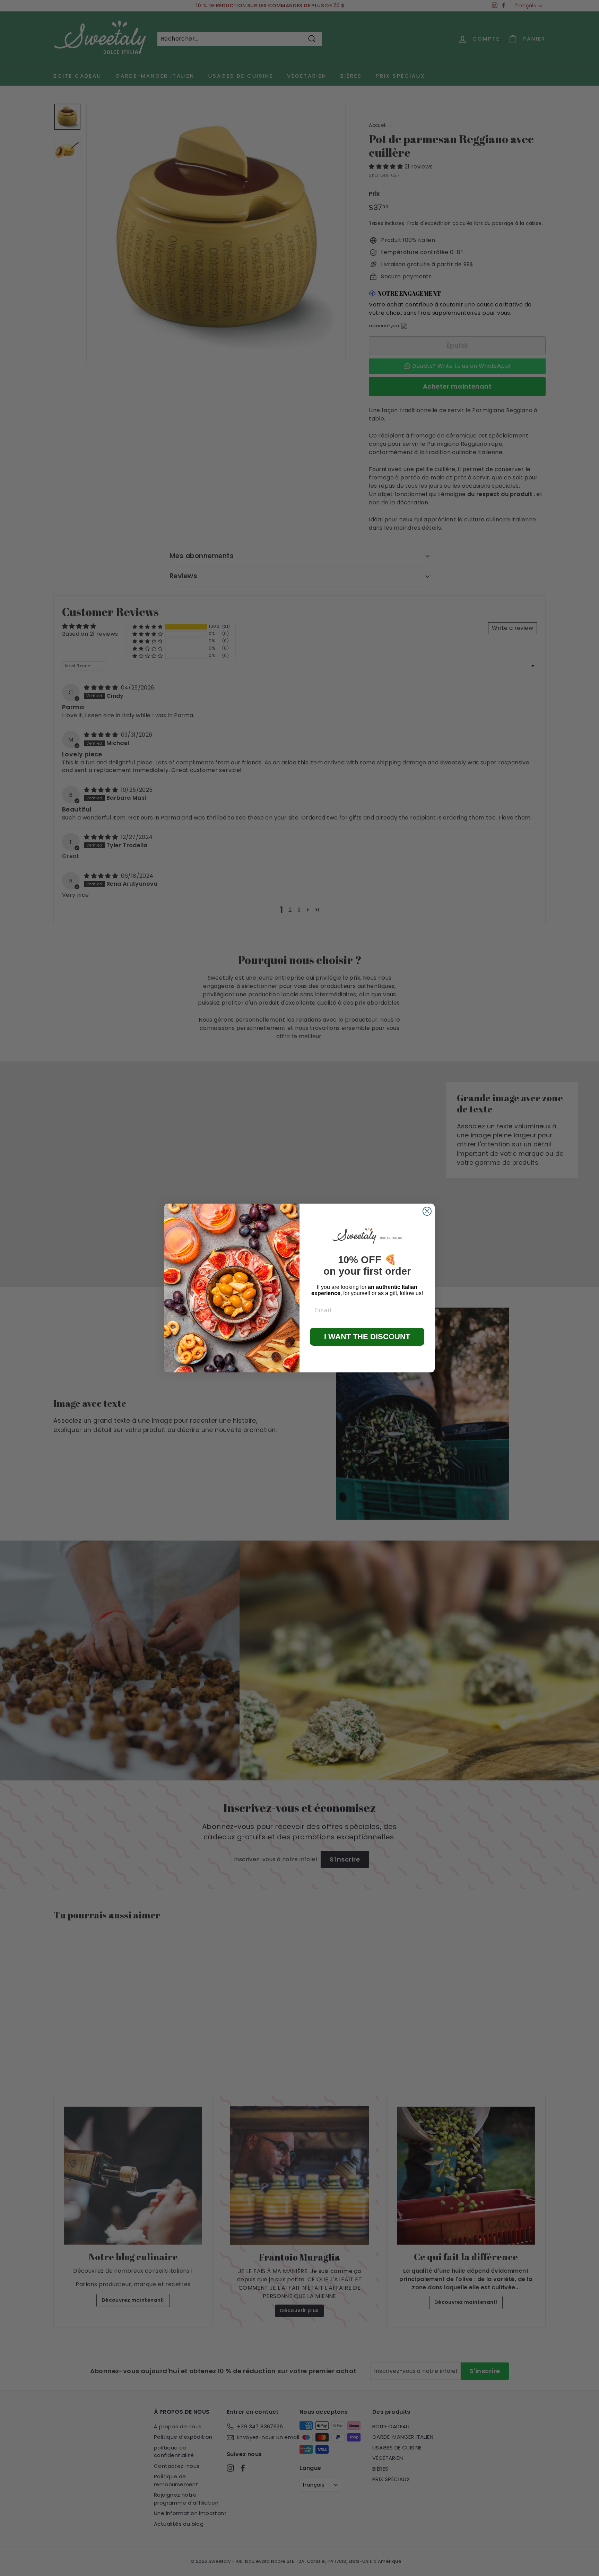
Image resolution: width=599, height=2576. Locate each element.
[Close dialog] (427, 1211)
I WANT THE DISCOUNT (367, 1337)
